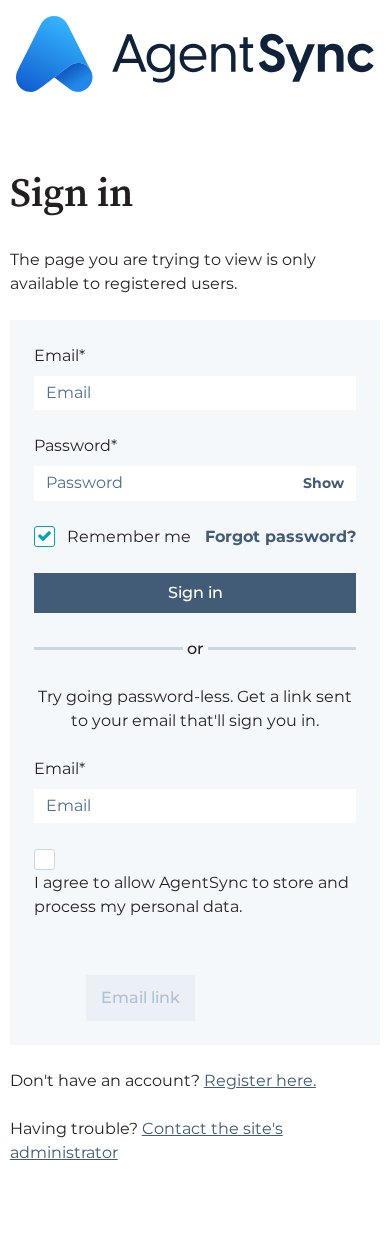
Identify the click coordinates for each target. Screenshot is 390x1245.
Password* (75, 445)
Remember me (129, 536)
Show (323, 483)
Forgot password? (280, 536)
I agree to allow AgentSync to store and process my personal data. (191, 894)
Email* (59, 355)
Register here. (260, 1080)
